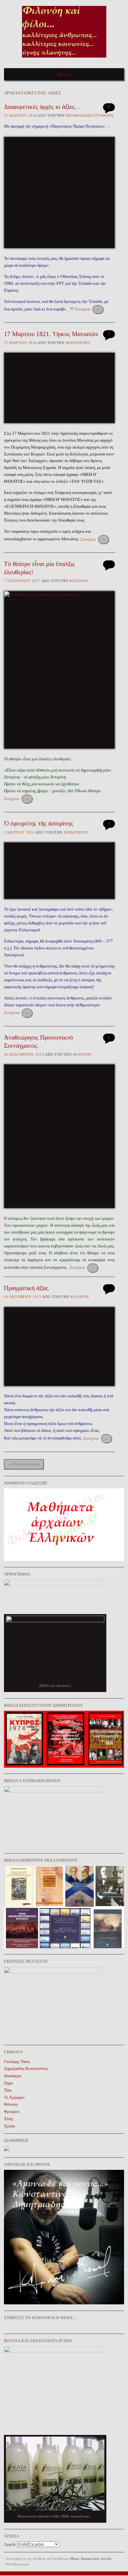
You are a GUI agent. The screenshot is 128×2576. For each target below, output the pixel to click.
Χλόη (8, 2119)
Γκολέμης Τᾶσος (17, 2062)
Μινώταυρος (78, 343)
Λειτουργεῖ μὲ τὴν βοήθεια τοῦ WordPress (37, 2559)
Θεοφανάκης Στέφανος (90, 115)
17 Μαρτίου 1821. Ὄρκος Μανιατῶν (51, 334)
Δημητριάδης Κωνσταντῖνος (26, 2069)
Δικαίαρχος (13, 2076)
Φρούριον (12, 2112)
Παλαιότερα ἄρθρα (24, 1464)
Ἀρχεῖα (10, 2544)
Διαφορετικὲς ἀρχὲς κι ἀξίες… (43, 107)
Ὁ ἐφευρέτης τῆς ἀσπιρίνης (39, 823)
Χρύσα (9, 2126)
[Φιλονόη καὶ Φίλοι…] (64, 60)
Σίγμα (8, 2083)
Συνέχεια (87, 309)
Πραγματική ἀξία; (26, 1288)
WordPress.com (17, 2564)
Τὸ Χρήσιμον (14, 2098)
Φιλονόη (78, 581)
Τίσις (8, 2090)
